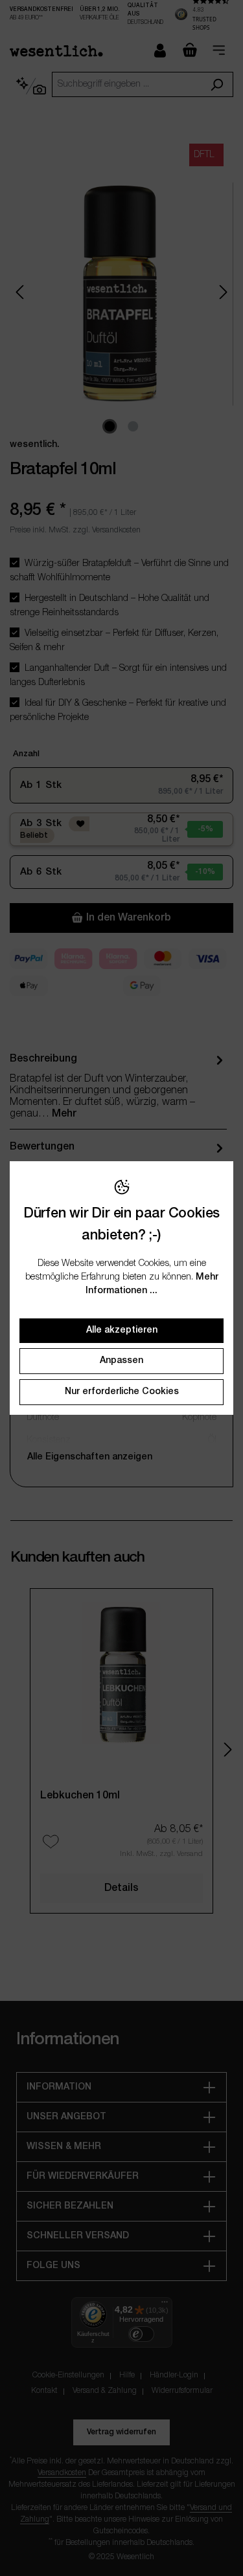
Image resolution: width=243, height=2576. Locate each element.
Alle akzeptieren (122, 1330)
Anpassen (121, 1361)
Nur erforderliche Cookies (122, 1392)
